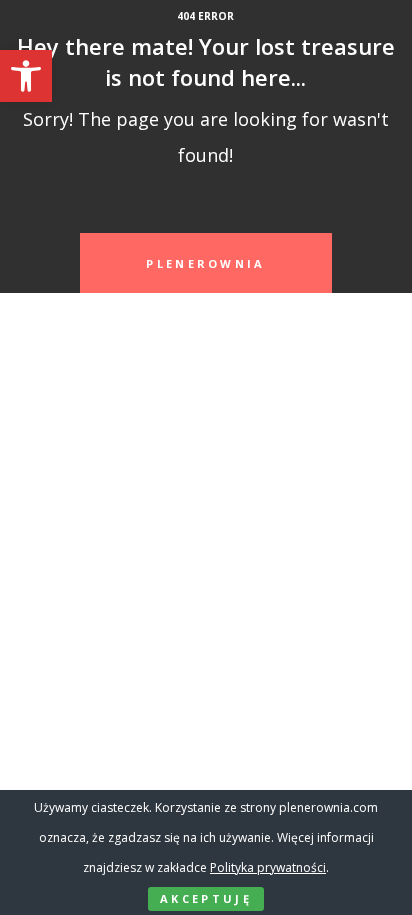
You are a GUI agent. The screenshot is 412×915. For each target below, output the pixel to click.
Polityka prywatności (268, 867)
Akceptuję (206, 898)
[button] (26, 76)
